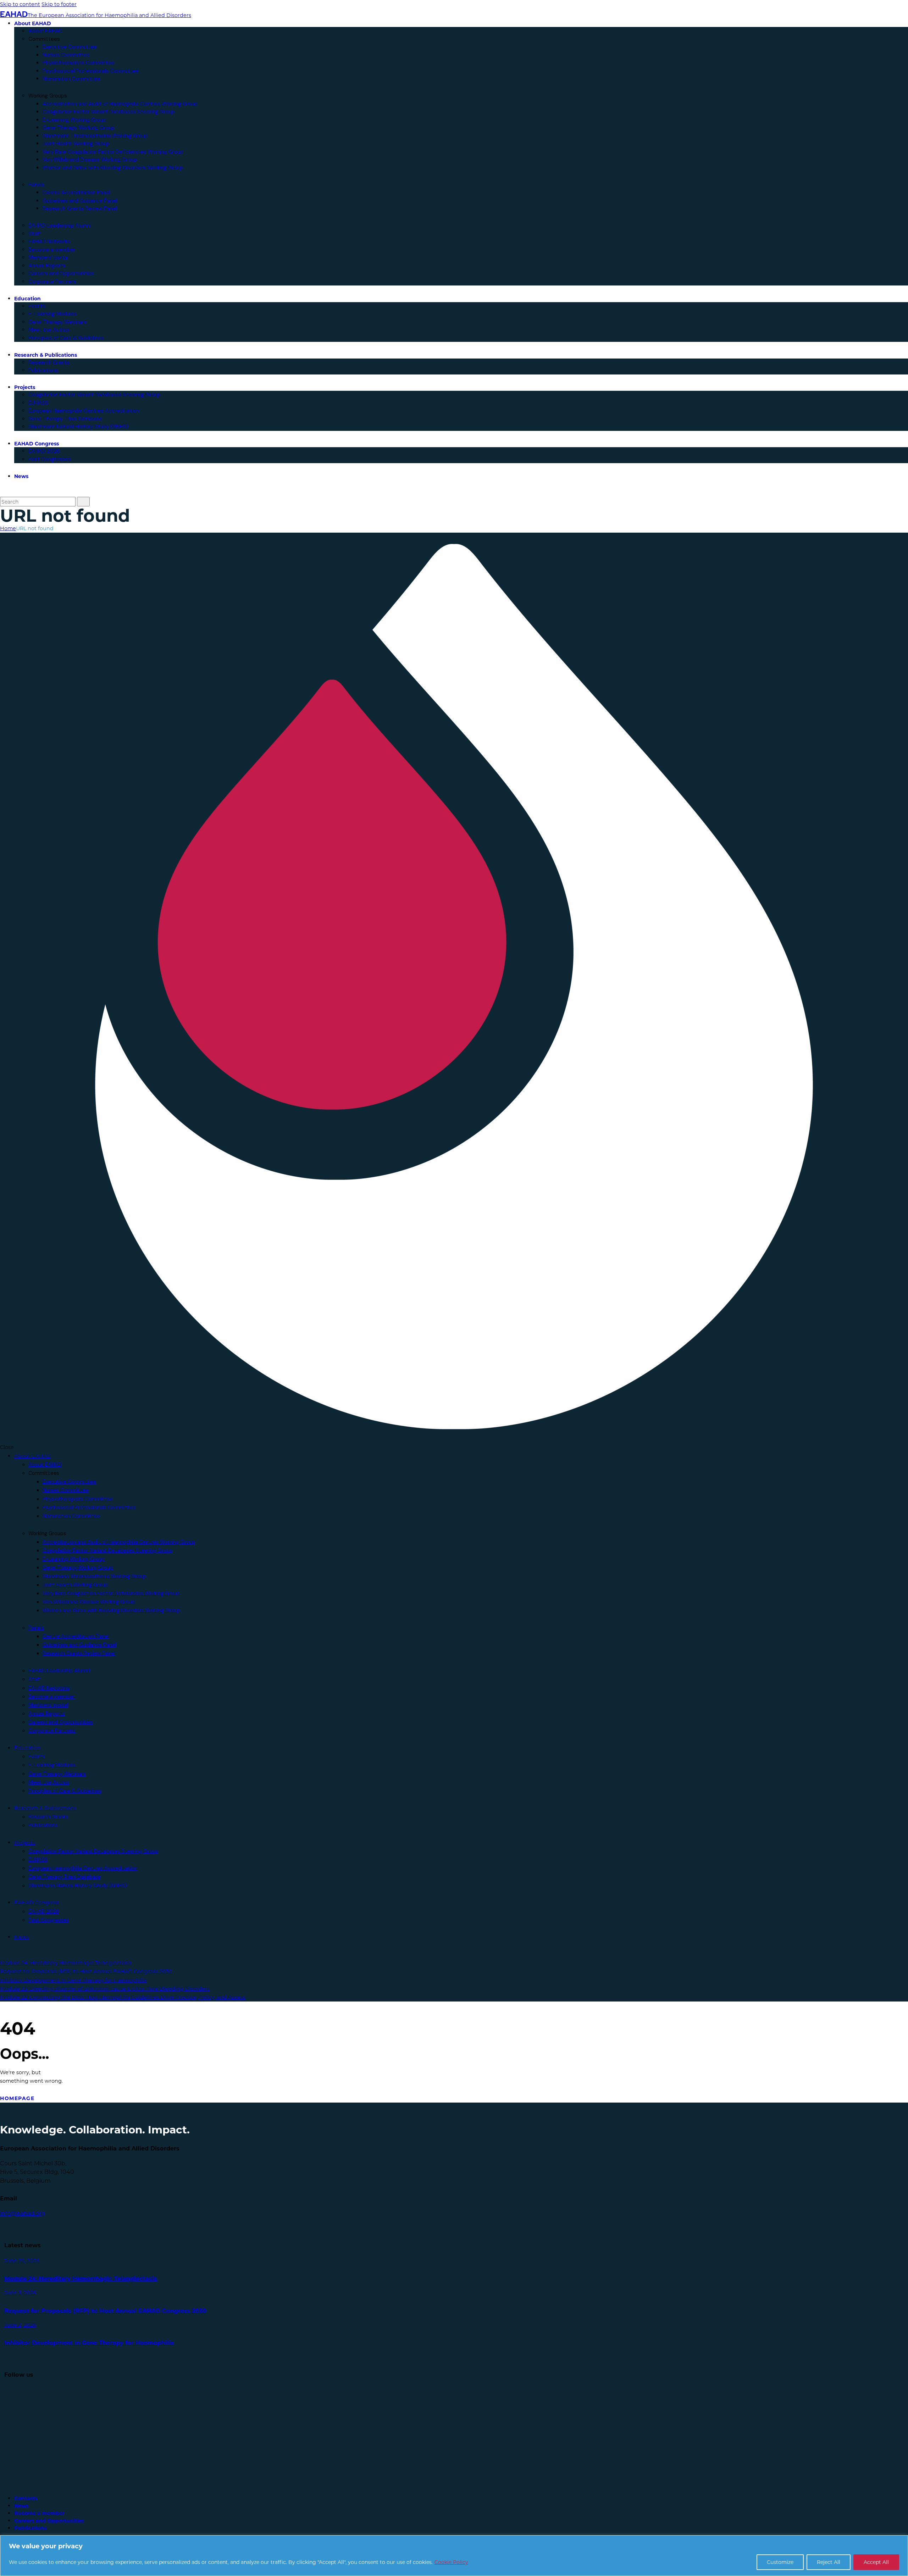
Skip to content (20, 4)
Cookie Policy (451, 2562)
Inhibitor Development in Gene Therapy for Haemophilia (73, 1980)
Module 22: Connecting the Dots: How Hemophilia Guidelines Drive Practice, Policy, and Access (123, 1997)
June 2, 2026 (20, 2325)
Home (8, 528)
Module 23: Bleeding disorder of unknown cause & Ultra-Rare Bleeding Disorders (105, 1989)
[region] (454, 2556)
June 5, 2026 (20, 2292)
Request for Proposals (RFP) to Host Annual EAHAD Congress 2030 (86, 1971)
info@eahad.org (23, 2213)
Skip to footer (59, 4)
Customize (780, 2562)
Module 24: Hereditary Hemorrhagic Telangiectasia (66, 1963)
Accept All (876, 2562)
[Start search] (83, 502)
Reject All (829, 2562)
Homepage (17, 2098)
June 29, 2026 (22, 2261)
